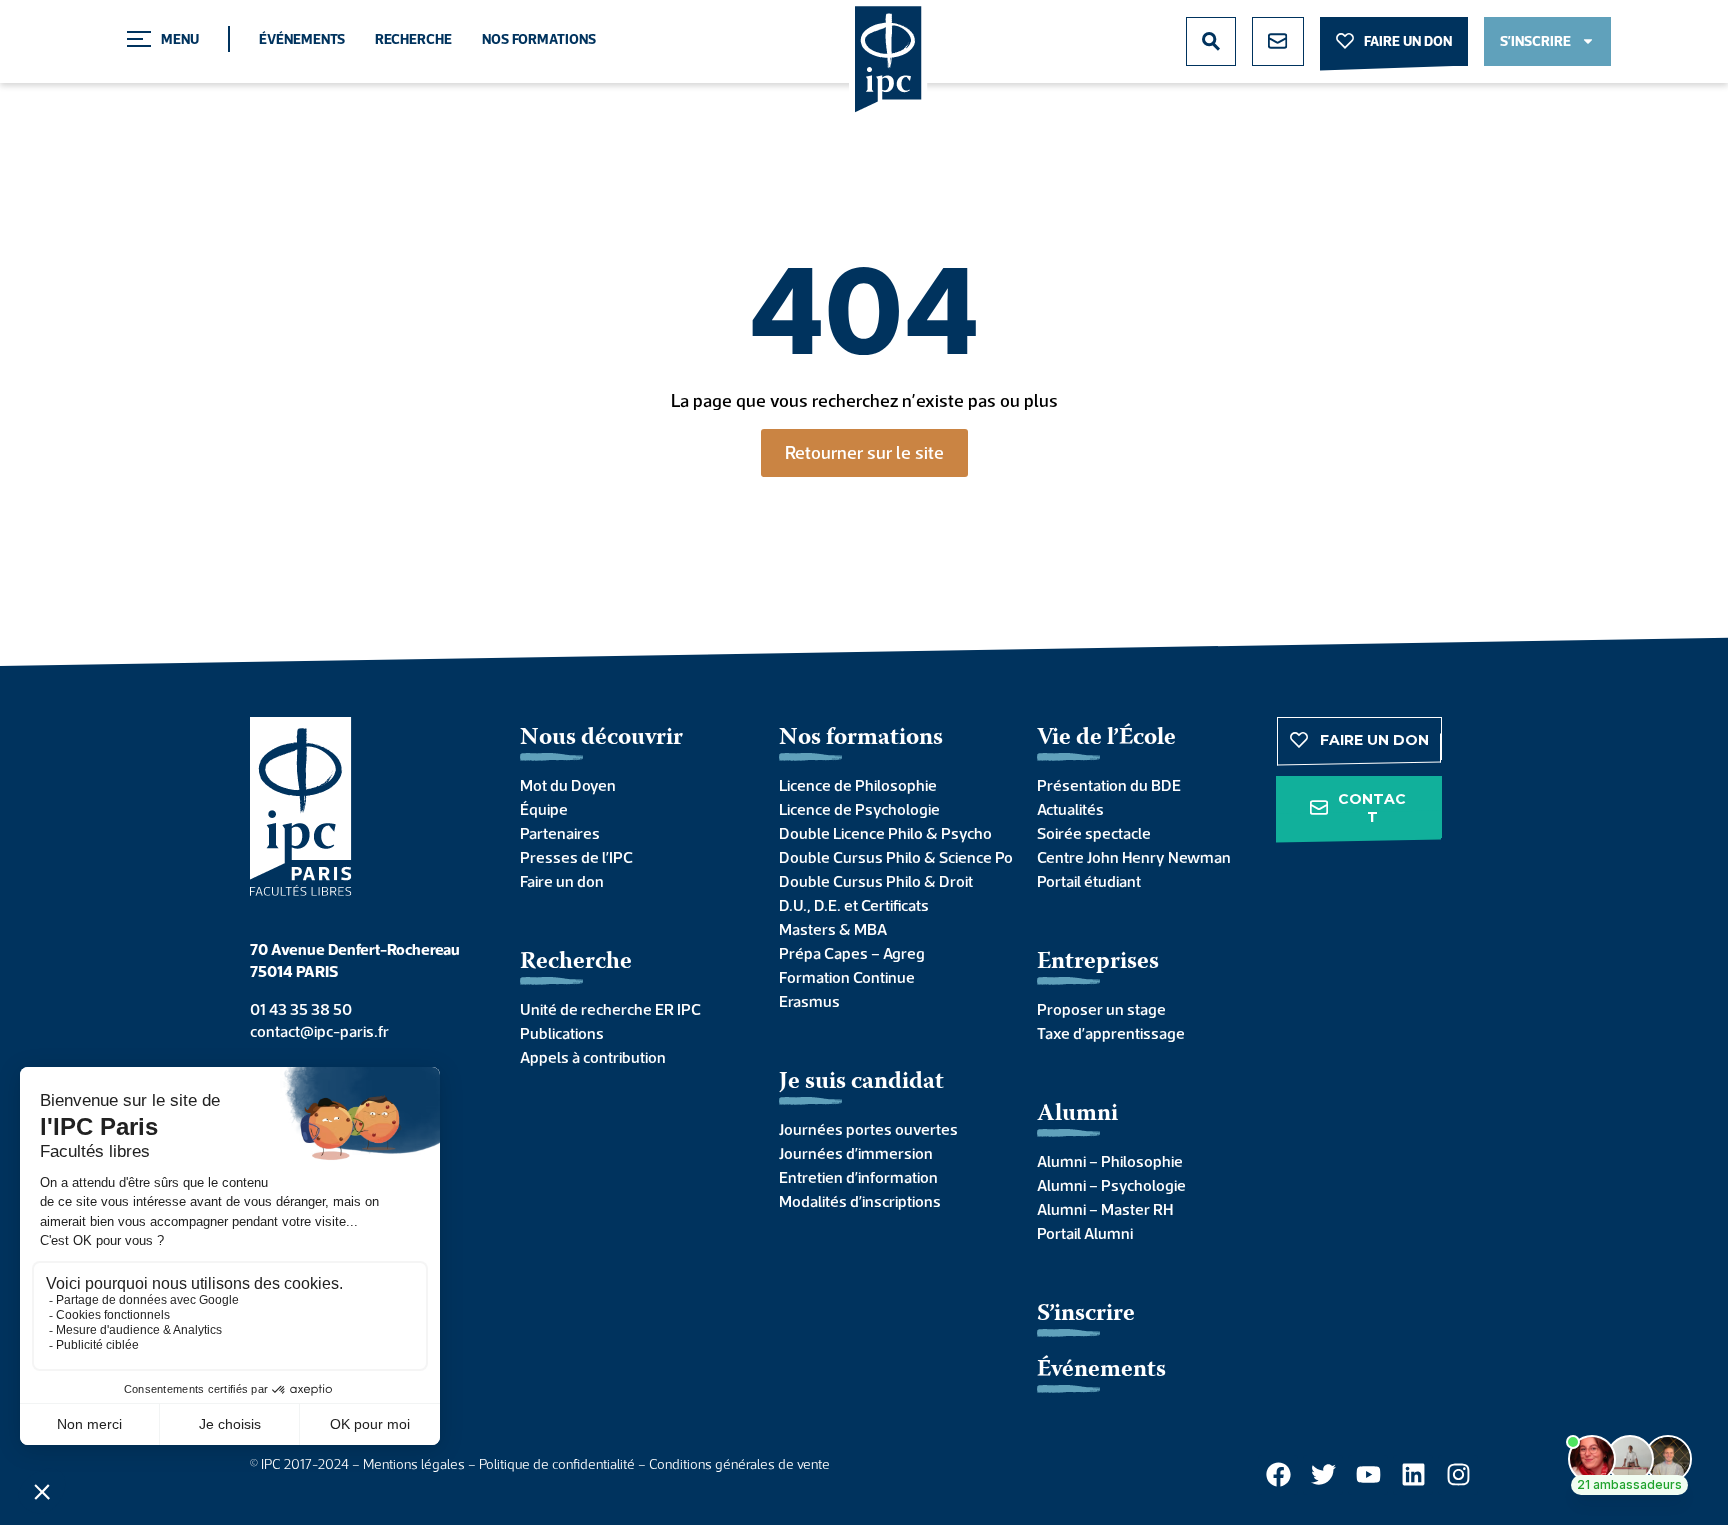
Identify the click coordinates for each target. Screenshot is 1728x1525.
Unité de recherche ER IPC (610, 1009)
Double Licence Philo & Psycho (885, 833)
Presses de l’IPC (576, 857)
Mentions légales (414, 1464)
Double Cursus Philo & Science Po (888, 857)
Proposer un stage (1101, 1009)
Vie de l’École (1106, 738)
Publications (562, 1033)
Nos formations (539, 39)
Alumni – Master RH (1105, 1209)
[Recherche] (1211, 41)
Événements (302, 39)
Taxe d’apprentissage (1111, 1033)
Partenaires (560, 833)
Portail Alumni (1085, 1233)
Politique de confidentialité (557, 1464)
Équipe (544, 809)
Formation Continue (847, 977)
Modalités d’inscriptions (860, 1201)
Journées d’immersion (856, 1153)
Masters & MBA (833, 929)
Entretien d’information (858, 1177)
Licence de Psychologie (859, 809)
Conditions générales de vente (739, 1464)
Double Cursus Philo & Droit (876, 881)
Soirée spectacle (1094, 833)
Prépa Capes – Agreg (852, 953)
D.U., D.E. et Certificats (854, 905)
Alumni (1077, 1114)
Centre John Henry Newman (1134, 857)
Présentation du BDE (1109, 785)
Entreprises (1098, 962)
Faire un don (562, 881)
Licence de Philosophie (858, 785)
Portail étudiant (1089, 881)
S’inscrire (1086, 1314)
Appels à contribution (593, 1057)
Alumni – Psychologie (1111, 1185)
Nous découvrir (601, 738)
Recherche (413, 39)
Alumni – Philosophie (1110, 1161)
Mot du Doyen (568, 785)
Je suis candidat (861, 1082)
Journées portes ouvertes (868, 1129)
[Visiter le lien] (888, 61)
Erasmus (809, 1001)
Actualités (1070, 809)
